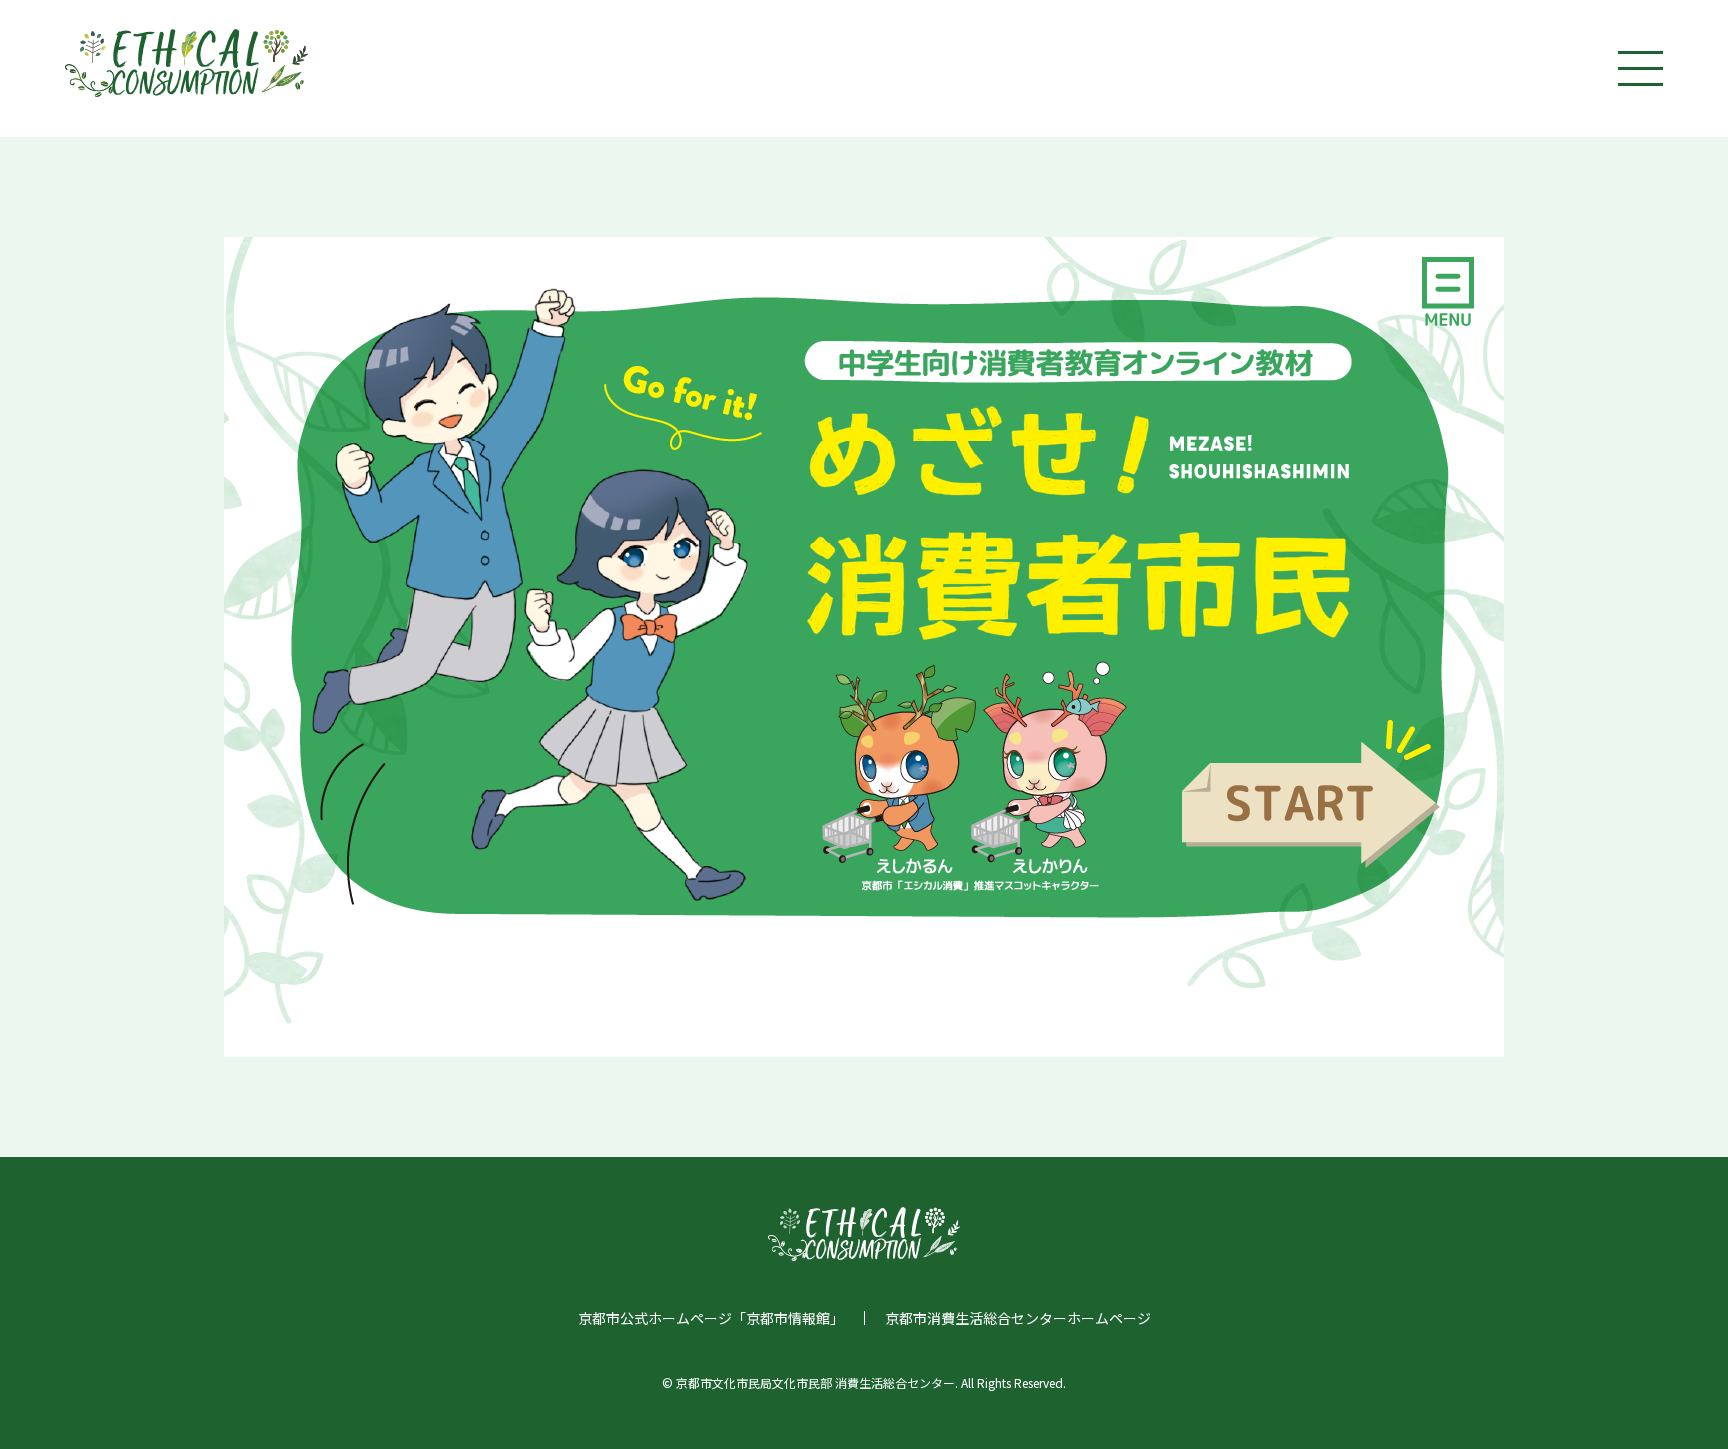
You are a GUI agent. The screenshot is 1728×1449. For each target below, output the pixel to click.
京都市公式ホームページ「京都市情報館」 (711, 1318)
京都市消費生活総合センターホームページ (1018, 1318)
